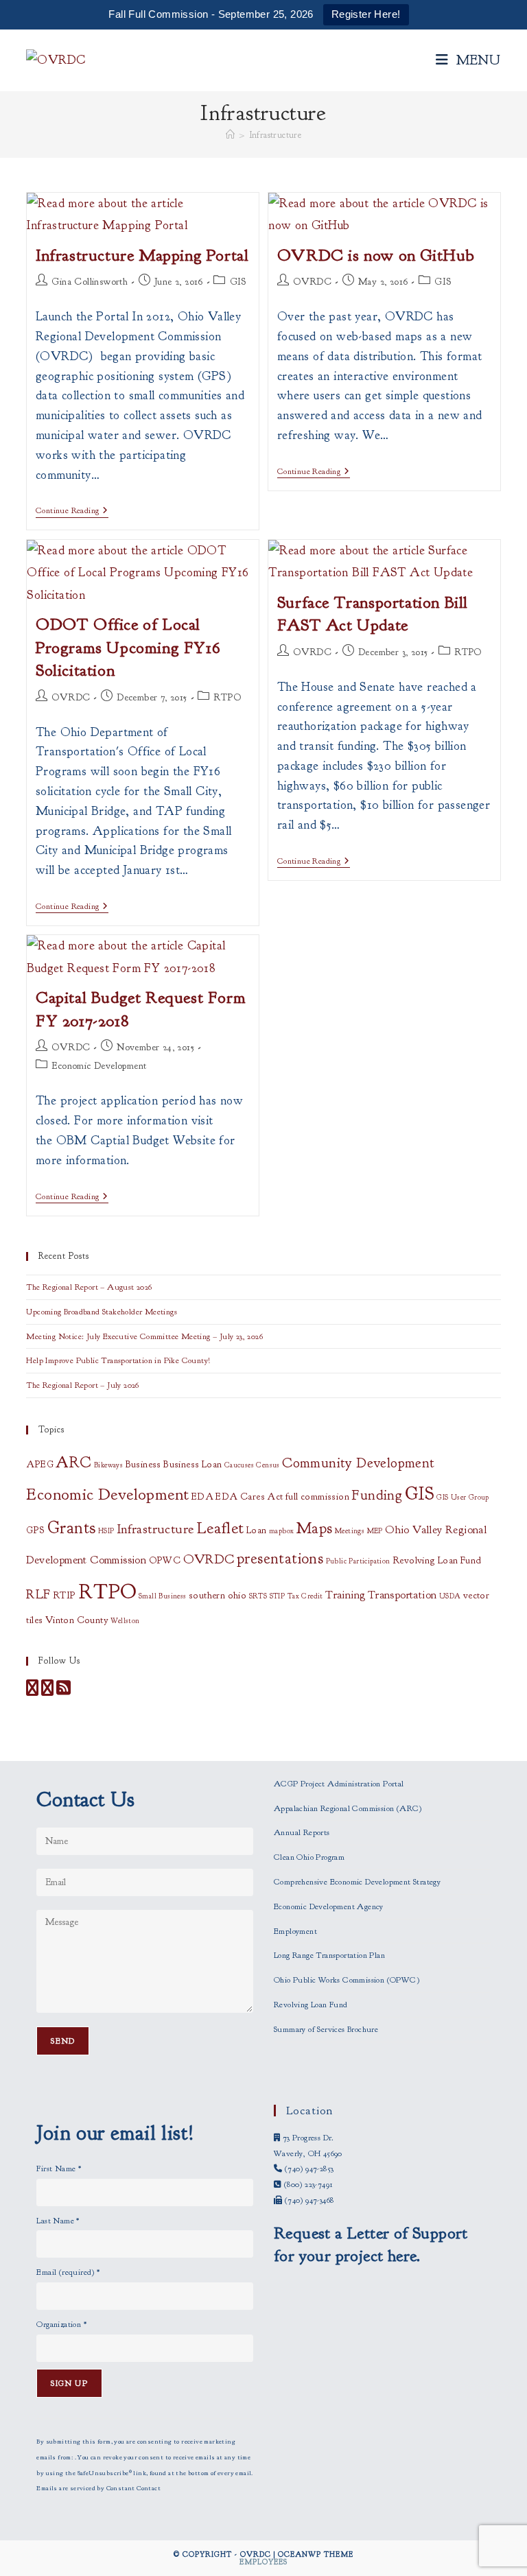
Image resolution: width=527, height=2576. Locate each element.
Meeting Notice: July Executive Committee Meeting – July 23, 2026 (144, 1336)
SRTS (258, 1596)
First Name (59, 2169)
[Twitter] (47, 1691)
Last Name (58, 2221)
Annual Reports (302, 1832)
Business (143, 1464)
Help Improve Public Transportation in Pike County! (118, 1360)
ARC (73, 1463)
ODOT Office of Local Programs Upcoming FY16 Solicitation (128, 647)
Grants (71, 1528)
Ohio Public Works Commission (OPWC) (347, 1980)
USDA (450, 1596)
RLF (38, 1594)
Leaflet (220, 1528)
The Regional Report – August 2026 (89, 1287)
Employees (263, 2562)
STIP (278, 1596)
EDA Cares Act (249, 1497)
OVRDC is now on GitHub (376, 255)
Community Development (358, 1463)
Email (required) (68, 2272)
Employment (295, 1931)
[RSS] (63, 1691)
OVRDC (312, 282)
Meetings (350, 1531)
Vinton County (77, 1620)
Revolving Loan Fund (437, 1560)
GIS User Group (463, 1497)
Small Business (163, 1596)
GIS (238, 282)
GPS (35, 1530)
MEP (375, 1531)
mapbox (281, 1531)
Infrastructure (276, 135)
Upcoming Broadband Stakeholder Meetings (102, 1312)
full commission (317, 1497)
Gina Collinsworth (90, 282)
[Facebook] (32, 1691)
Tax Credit (305, 1596)
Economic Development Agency (329, 1906)
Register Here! (366, 14)
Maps (315, 1528)
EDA (202, 1497)
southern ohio (218, 1595)
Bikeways (108, 1465)
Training (345, 1595)
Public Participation (358, 1561)
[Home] (230, 135)
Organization (61, 2324)
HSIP (106, 1531)
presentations (280, 1559)
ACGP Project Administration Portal (339, 1784)
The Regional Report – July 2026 (82, 1385)
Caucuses (239, 1465)
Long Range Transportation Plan (329, 1955)
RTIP (65, 1595)
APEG (40, 1464)
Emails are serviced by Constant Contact (98, 2488)
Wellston (125, 1621)
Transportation (402, 1595)
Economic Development (99, 1066)
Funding (377, 1495)
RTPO (227, 697)
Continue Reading (72, 511)
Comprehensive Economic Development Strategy (357, 1882)
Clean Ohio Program (309, 1857)
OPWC (165, 1560)
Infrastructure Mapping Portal (142, 255)
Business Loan (192, 1464)
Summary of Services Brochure (326, 2029)
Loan (257, 1530)
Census (268, 1465)
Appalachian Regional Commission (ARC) (348, 1808)
